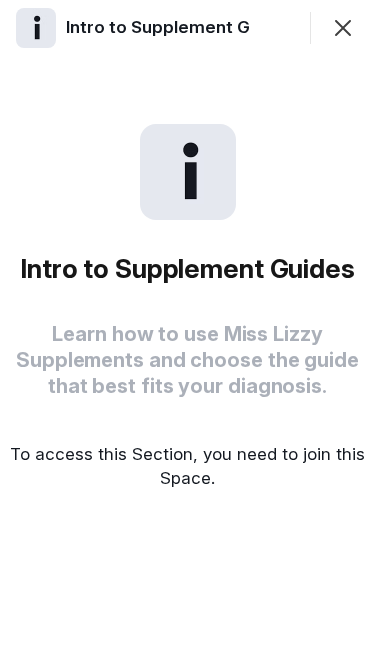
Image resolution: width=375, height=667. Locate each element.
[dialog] (187, 333)
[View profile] (36, 28)
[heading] (183, 27)
